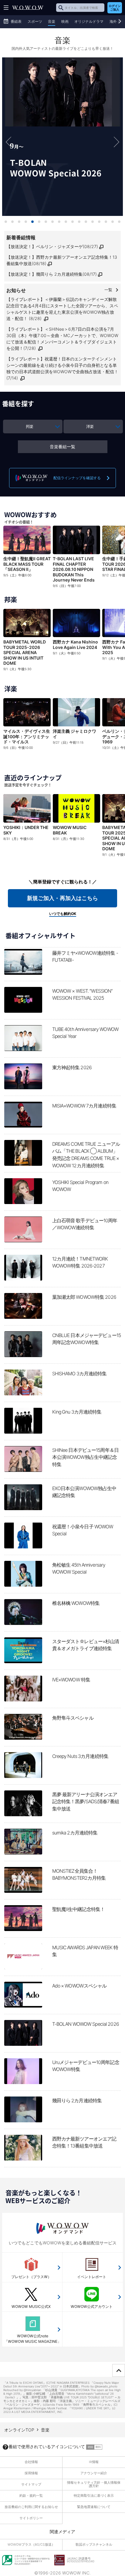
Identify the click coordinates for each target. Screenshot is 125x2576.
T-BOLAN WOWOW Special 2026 (62, 137)
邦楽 (29, 426)
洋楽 (90, 426)
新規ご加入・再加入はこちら (62, 898)
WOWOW (28, 8)
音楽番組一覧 (62, 447)
